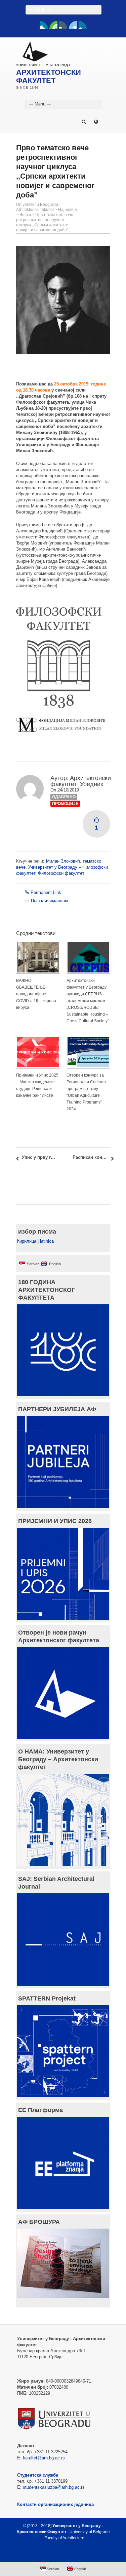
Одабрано (64, 797)
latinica (47, 1241)
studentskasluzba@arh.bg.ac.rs (54, 2487)
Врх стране (60, 2554)
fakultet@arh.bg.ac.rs (44, 2458)
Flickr (63, 25)
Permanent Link (46, 892)
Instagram (83, 25)
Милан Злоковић (63, 861)
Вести (25, 215)
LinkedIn (73, 25)
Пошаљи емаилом (49, 901)
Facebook (44, 25)
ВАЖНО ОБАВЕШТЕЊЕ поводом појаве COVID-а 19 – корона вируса (36, 994)
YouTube (53, 25)
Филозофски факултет (61, 873)
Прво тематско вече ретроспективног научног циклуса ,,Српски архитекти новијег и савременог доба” (45, 222)
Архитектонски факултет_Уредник (81, 781)
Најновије (68, 210)
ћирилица (27, 1241)
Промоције (65, 804)
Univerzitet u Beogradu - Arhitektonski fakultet (38, 207)
